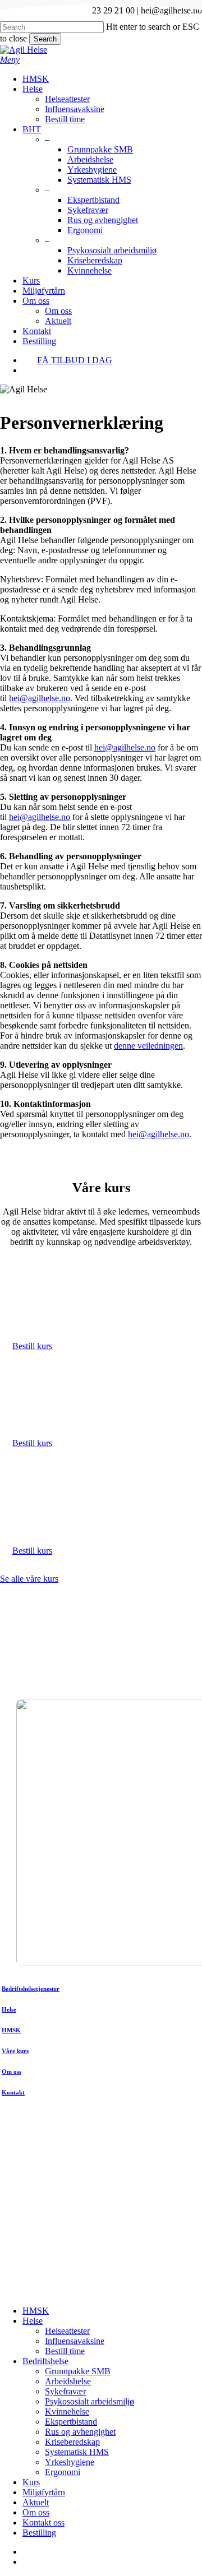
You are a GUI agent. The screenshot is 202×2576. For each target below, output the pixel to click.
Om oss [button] (12, 2072)
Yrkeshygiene (70, 2462)
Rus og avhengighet (80, 2432)
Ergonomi (63, 2472)
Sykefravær (65, 2391)
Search (45, 39)
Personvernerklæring (165, 2279)
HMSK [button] (11, 2030)
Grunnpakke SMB (78, 2371)
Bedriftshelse (45, 2361)
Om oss (36, 2512)
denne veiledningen (148, 1046)
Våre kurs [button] (15, 2051)
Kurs (31, 2482)
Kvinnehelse (67, 2411)
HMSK (36, 2311)
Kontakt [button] (13, 2092)
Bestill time (65, 2351)
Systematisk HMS (77, 2452)
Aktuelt (36, 2502)
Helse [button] (9, 2009)
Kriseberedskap (72, 2442)
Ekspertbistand (71, 2422)
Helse (33, 2321)
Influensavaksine (75, 2341)
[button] (10, 60)
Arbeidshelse (68, 2381)
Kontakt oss (43, 2522)
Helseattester (67, 2331)
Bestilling (39, 2533)
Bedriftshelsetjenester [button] (31, 1989)
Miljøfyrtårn (44, 2492)
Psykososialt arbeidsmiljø (89, 2401)
